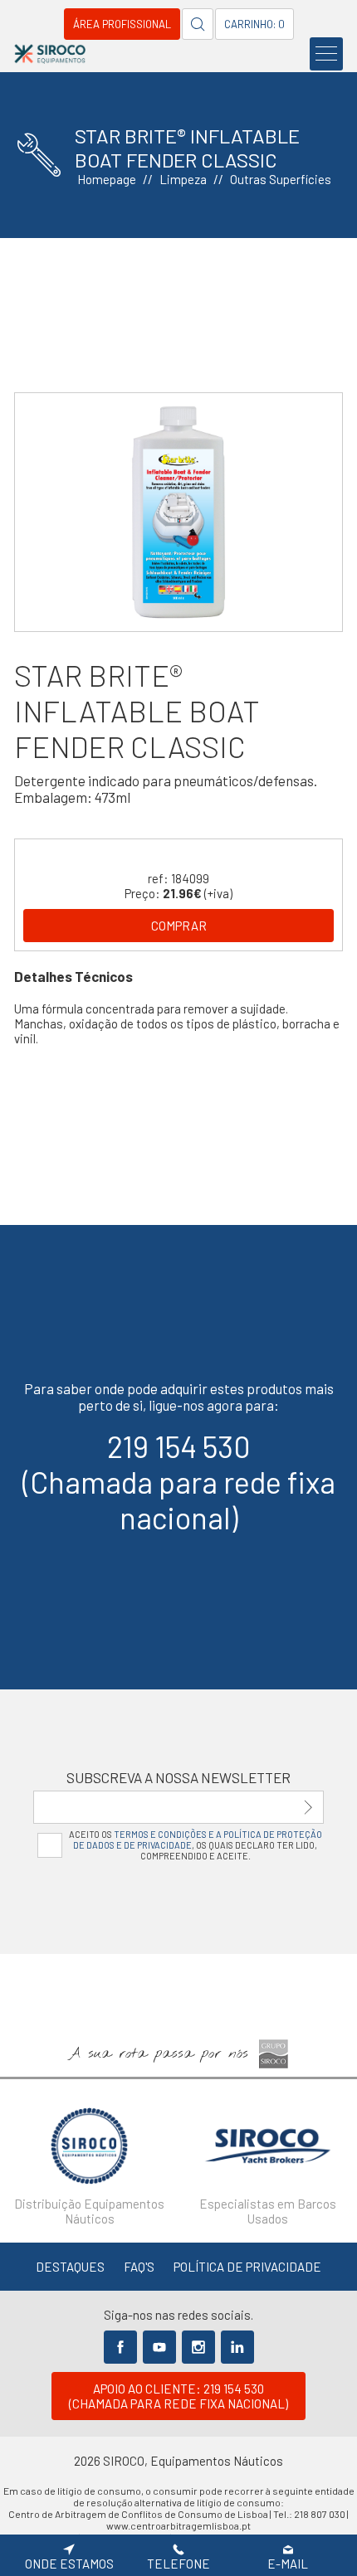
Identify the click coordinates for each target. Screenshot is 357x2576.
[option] (178, 512)
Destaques (70, 2267)
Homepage (107, 179)
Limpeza (183, 179)
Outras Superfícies (281, 179)
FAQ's (139, 2267)
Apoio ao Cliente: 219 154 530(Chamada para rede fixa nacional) (178, 2396)
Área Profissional (122, 24)
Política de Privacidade (247, 2267)
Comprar (179, 926)
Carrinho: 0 (254, 24)
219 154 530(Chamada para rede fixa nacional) (179, 1482)
